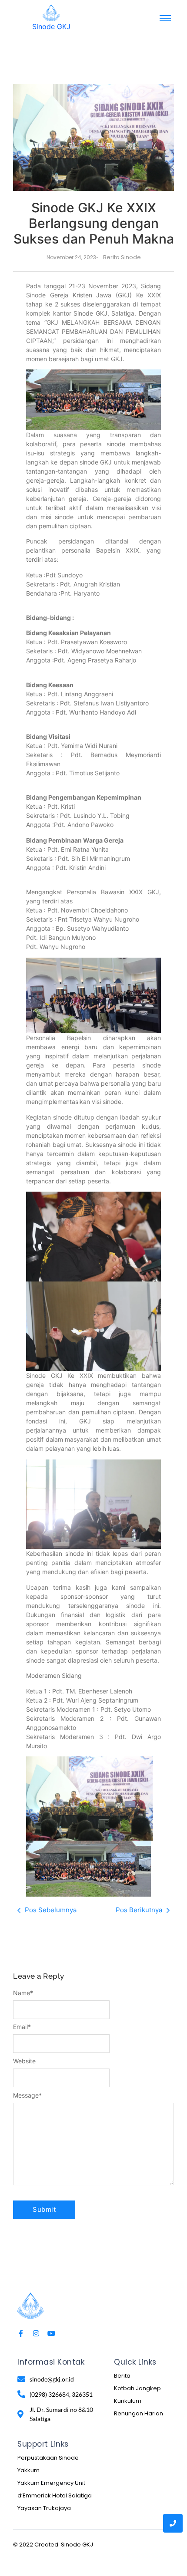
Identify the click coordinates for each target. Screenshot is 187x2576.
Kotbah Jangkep (137, 2388)
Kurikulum (128, 2401)
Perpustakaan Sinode (48, 2458)
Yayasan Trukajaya (44, 2508)
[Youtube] (51, 2333)
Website (24, 2061)
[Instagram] (36, 2333)
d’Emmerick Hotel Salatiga (55, 2495)
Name (23, 1993)
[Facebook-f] (21, 2333)
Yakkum (28, 2470)
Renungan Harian (139, 2413)
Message (27, 2095)
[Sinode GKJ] (51, 13)
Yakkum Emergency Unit (51, 2483)
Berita (122, 2376)
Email (22, 2027)
